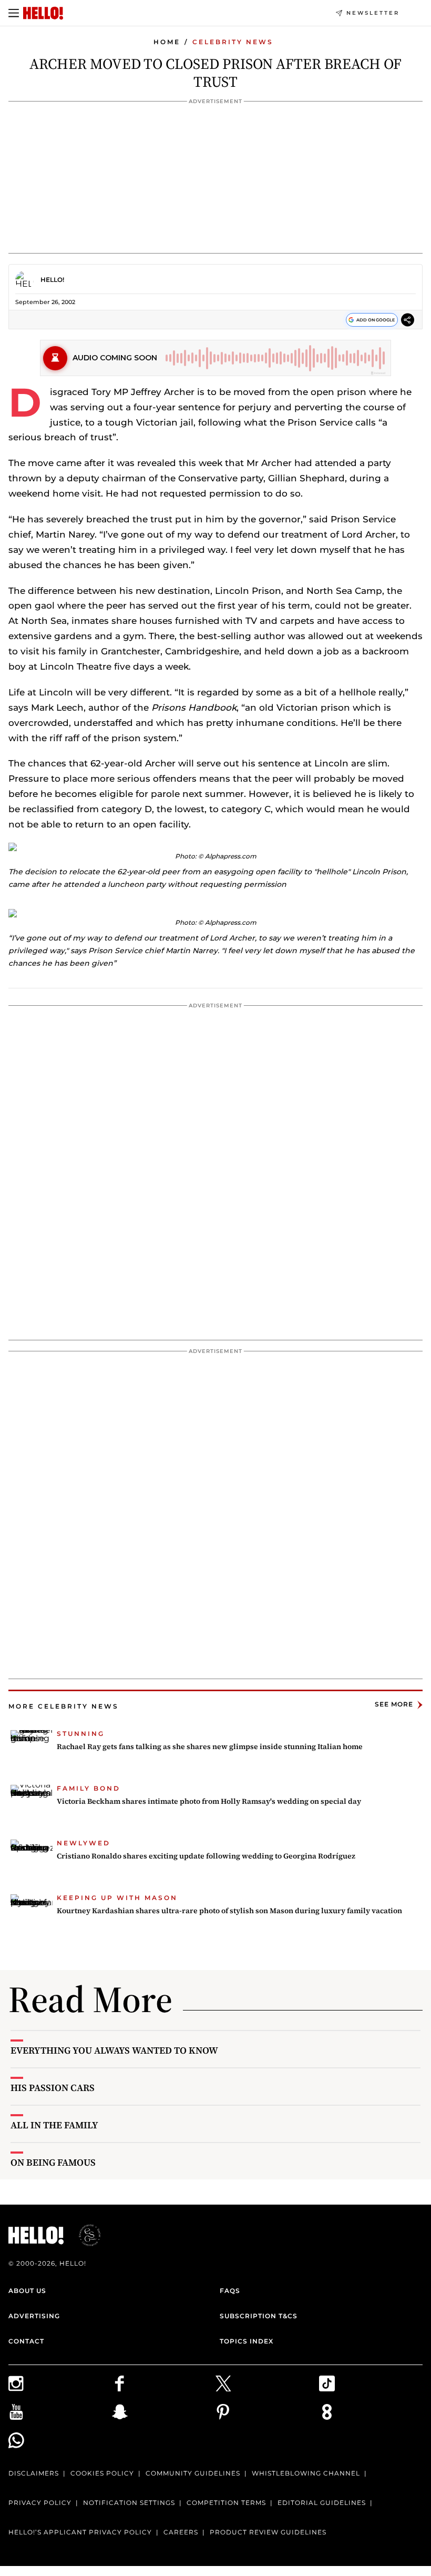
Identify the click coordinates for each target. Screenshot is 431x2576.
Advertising (34, 2316)
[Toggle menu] (14, 13)
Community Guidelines (193, 2473)
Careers (181, 2532)
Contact (26, 2341)
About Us (27, 2291)
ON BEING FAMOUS (53, 2162)
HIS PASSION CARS (53, 2088)
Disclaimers (34, 2473)
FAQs (230, 2291)
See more (394, 1705)
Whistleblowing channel (306, 2473)
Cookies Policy (102, 2473)
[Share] (408, 321)
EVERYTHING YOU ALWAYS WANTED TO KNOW (114, 2050)
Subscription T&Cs (259, 2316)
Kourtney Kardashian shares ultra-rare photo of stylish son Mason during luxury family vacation (229, 1911)
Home (167, 42)
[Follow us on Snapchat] (164, 2412)
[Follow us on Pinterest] (267, 2412)
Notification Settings (129, 2503)
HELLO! (52, 280)
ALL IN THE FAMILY (54, 2125)
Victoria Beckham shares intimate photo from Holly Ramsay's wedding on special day (209, 1801)
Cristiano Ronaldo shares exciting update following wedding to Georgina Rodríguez (206, 1856)
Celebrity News (233, 42)
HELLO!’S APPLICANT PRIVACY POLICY (80, 2532)
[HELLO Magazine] (43, 13)
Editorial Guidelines (322, 2503)
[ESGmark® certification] (84, 2235)
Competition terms (226, 2503)
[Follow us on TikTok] (371, 2383)
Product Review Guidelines (268, 2532)
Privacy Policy (40, 2503)
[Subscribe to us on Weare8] (371, 2412)
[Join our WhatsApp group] (60, 2440)
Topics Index (247, 2341)
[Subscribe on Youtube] (60, 2412)
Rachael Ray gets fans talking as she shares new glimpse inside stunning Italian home (210, 1746)
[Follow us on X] (267, 2383)
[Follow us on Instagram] (60, 2383)
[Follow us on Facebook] (164, 2383)
